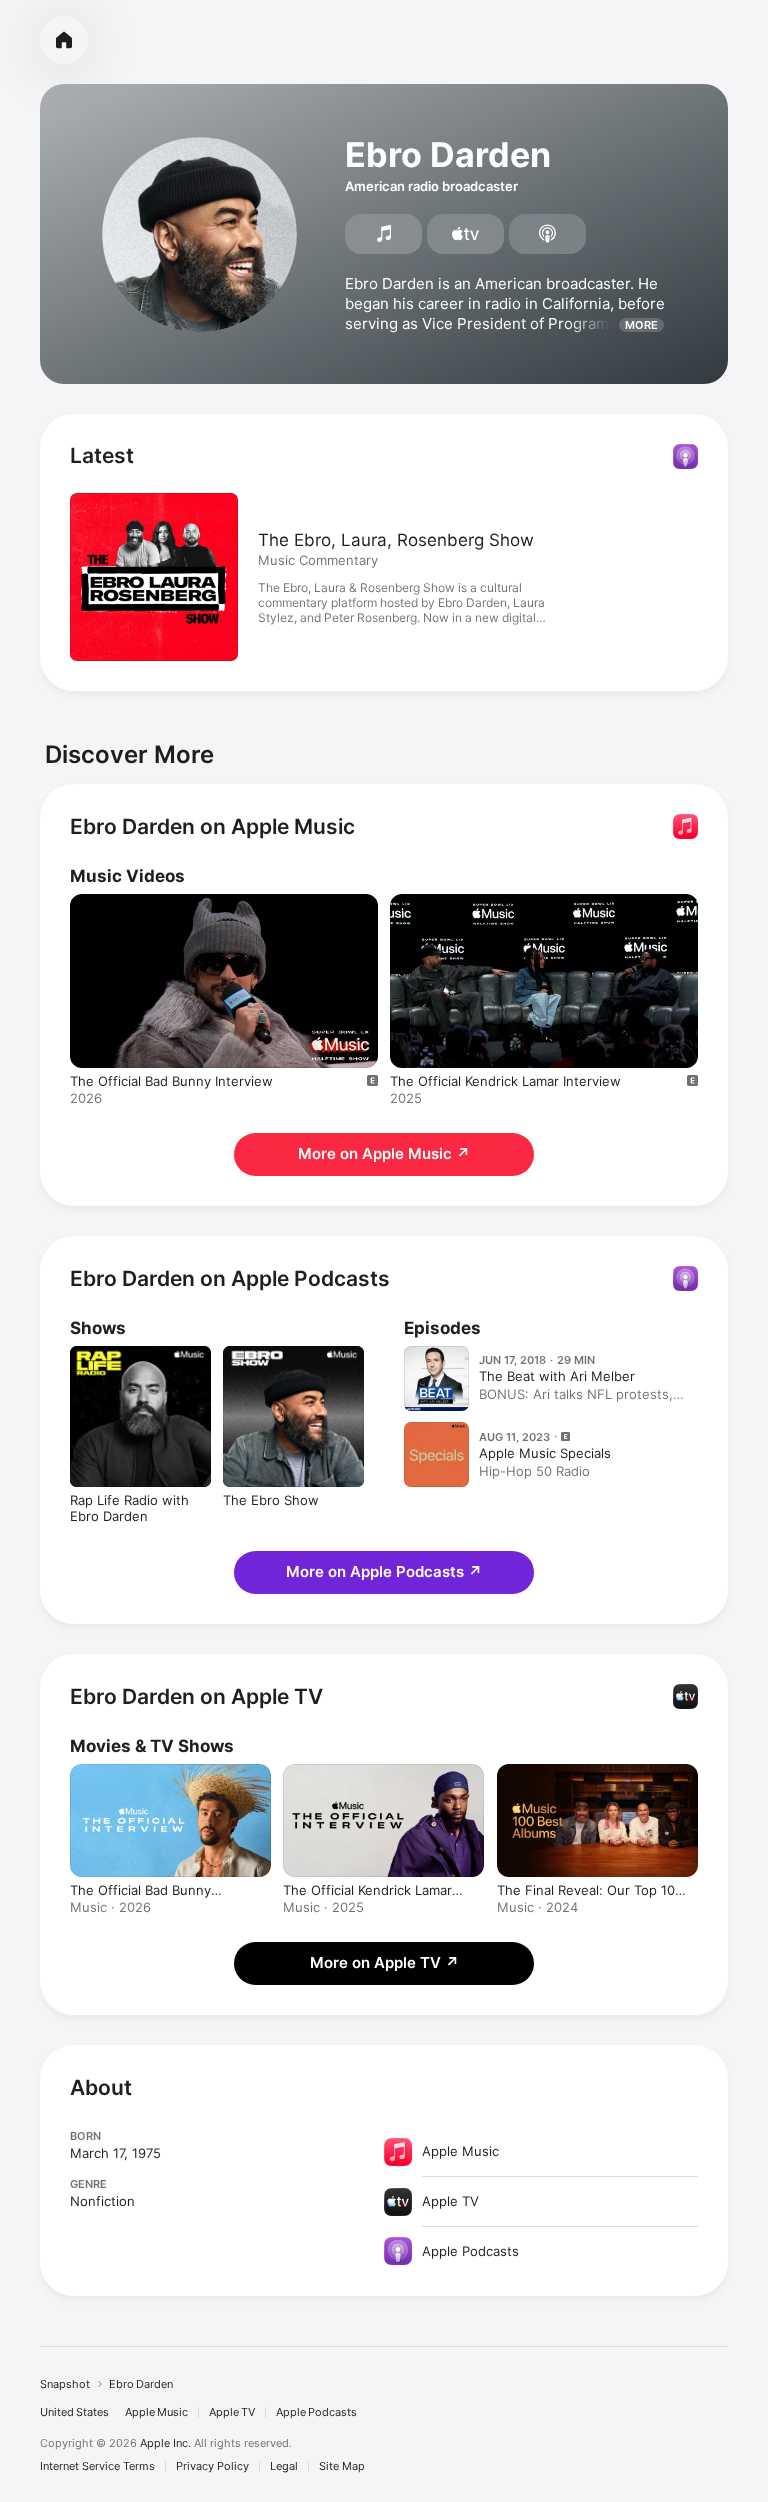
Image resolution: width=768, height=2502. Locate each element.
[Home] (64, 40)
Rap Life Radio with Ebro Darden (129, 1508)
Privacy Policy (212, 2466)
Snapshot (65, 2384)
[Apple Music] (383, 234)
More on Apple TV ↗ (384, 1962)
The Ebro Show (271, 1500)
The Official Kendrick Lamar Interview (505, 1081)
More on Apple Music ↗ (384, 1153)
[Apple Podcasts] (547, 234)
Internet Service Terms (97, 2466)
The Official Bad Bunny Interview (171, 1081)
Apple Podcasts (316, 2412)
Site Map (342, 2466)
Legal (284, 2466)
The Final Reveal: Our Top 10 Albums (586, 1890)
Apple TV (232, 2412)
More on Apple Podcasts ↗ (384, 1571)
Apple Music (156, 2412)
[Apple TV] (465, 234)
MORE (641, 325)
